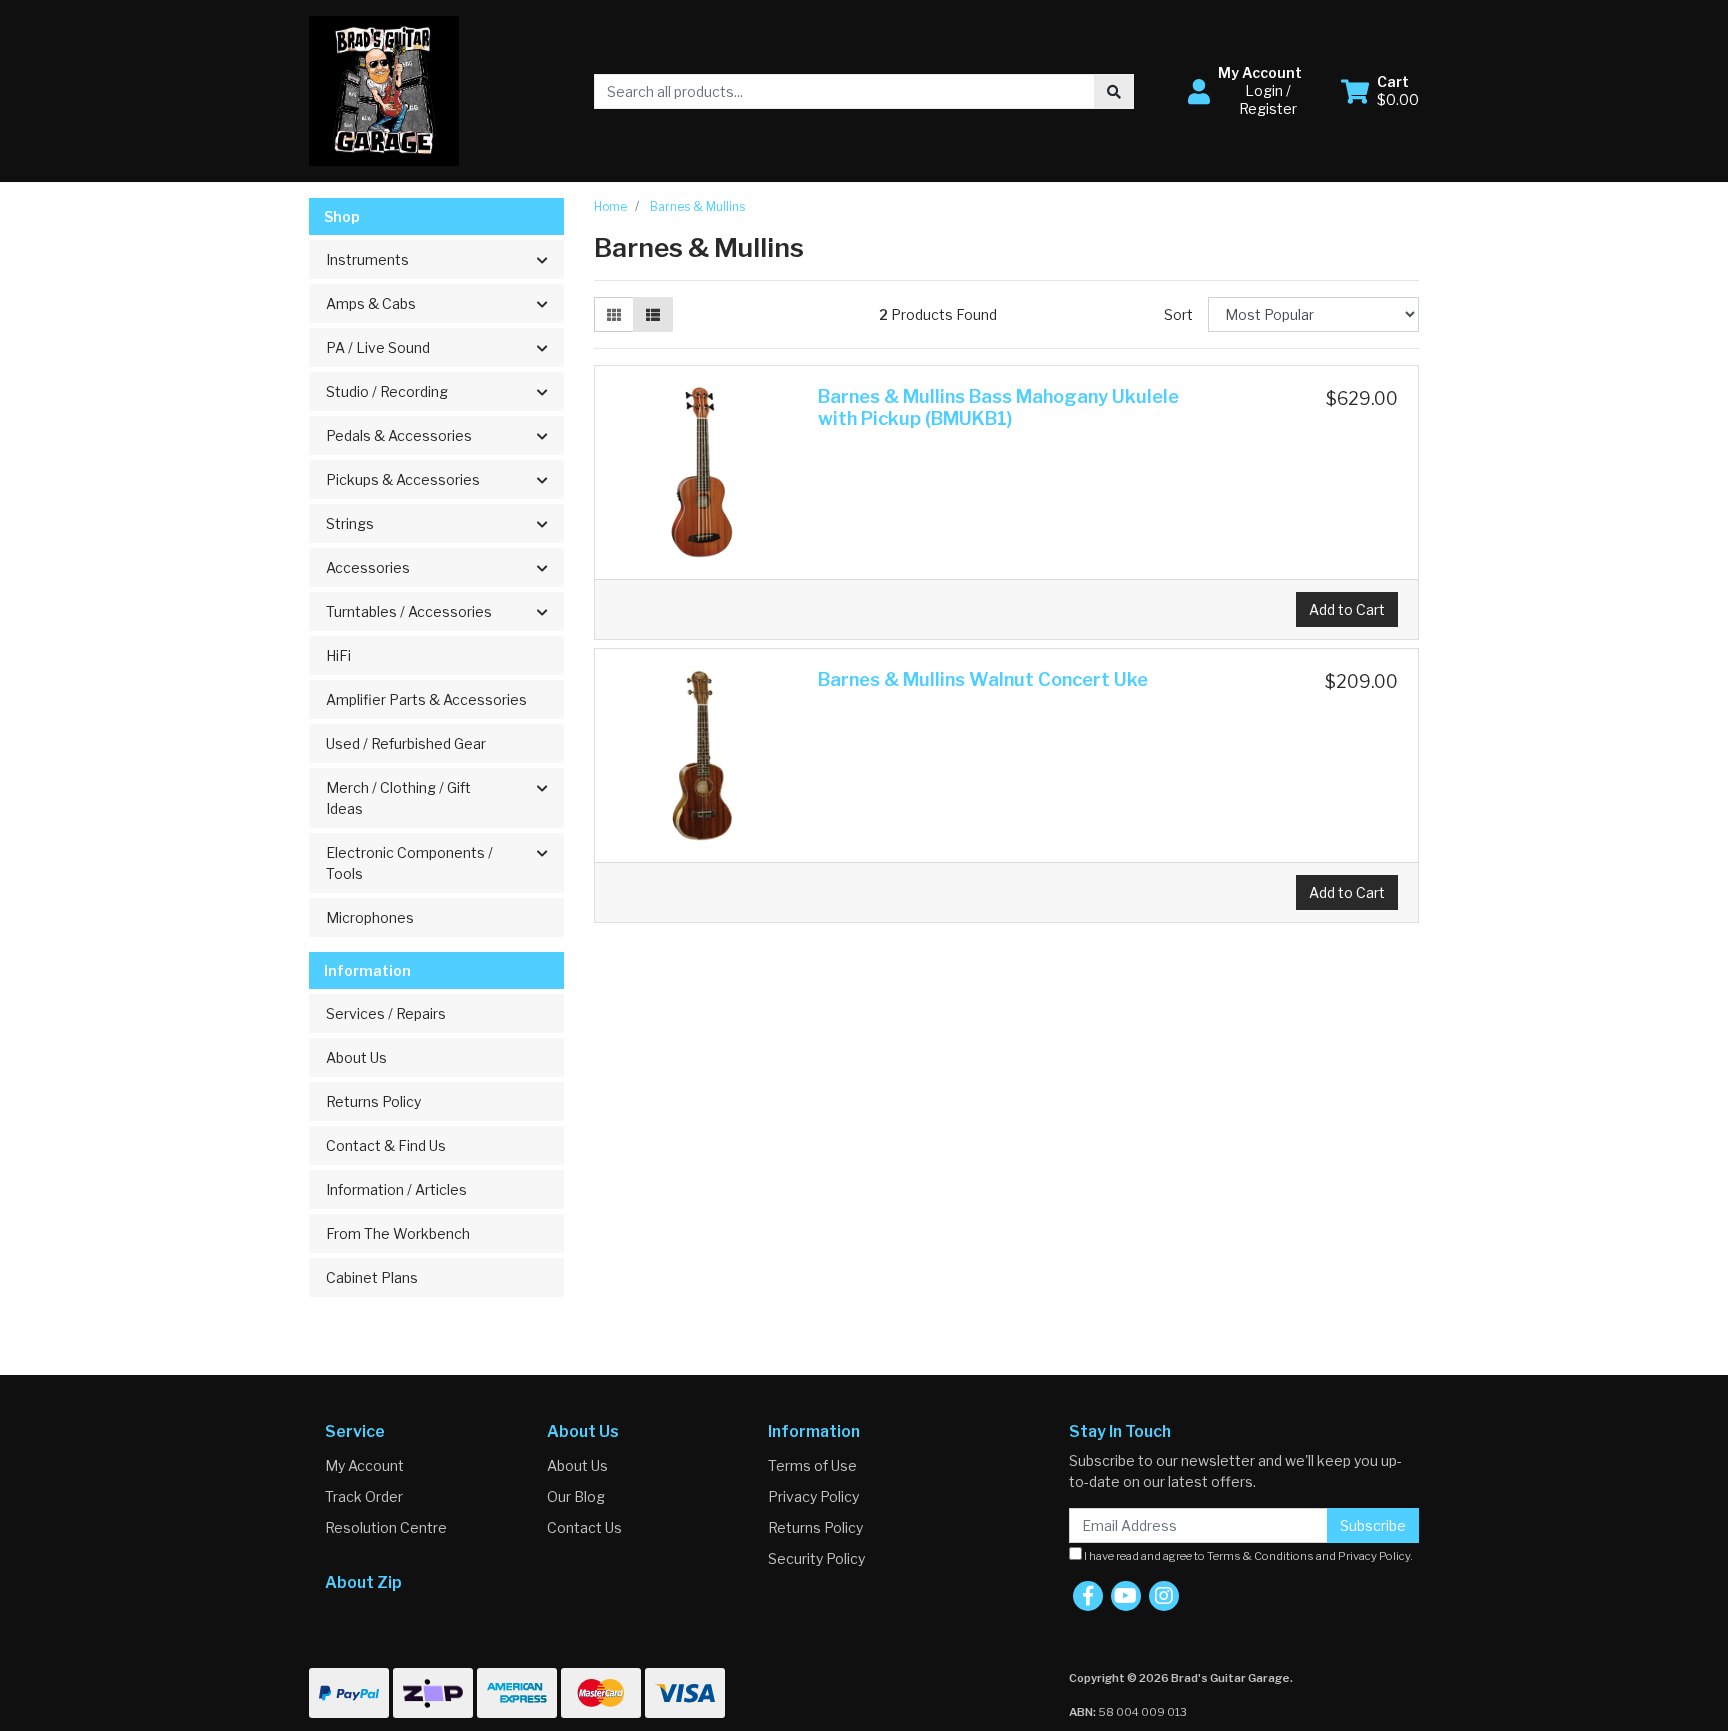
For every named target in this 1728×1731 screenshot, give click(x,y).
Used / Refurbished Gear (406, 743)
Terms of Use (812, 1465)
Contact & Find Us (386, 1145)
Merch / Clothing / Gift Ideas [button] (398, 798)
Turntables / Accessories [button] (409, 611)
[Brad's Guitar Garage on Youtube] (1126, 1596)
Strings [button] (350, 523)
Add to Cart (1347, 609)
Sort (1178, 314)
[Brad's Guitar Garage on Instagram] (1164, 1596)
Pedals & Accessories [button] (399, 435)
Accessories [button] (368, 567)
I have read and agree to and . (1247, 1556)
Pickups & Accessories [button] (403, 479)
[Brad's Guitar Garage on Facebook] (1088, 1596)
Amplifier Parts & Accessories (426, 699)
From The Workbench (398, 1233)
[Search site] (1114, 91)
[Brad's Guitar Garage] (384, 89)
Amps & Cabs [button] (371, 303)
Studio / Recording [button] (387, 391)
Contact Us (584, 1527)
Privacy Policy (813, 1496)
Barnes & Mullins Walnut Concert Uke (983, 679)
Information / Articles (396, 1189)
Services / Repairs (386, 1013)
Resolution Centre (386, 1527)
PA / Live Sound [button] (378, 347)
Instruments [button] (367, 259)
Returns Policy (373, 1101)
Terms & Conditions (1260, 1556)
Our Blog (576, 1496)
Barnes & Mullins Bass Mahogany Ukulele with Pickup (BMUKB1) (998, 407)
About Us (356, 1057)
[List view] (653, 314)
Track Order (364, 1496)
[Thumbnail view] (614, 314)
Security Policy (816, 1558)
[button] (1252, 91)
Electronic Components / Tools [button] (409, 863)
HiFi (338, 655)
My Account (364, 1465)
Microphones (370, 917)
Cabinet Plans (372, 1277)
